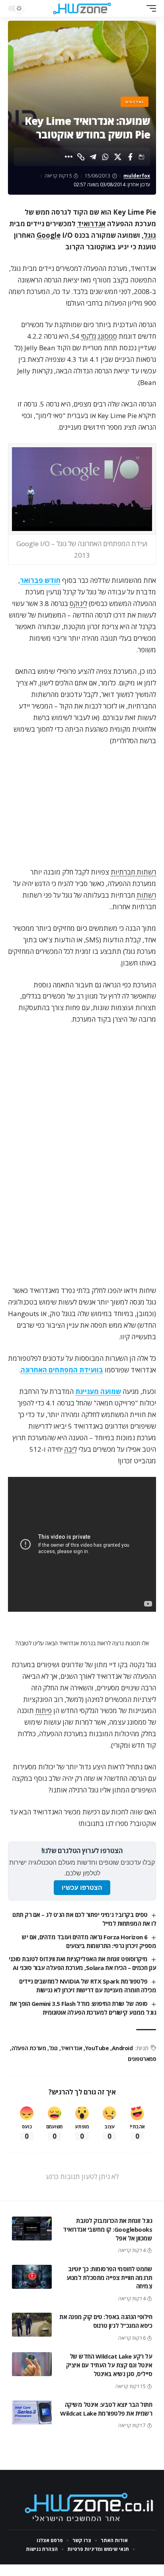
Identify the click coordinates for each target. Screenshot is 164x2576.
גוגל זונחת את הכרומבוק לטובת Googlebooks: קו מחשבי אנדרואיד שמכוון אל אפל (107, 2229)
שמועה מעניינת (98, 1391)
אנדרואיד (91, 224)
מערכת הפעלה (29, 2048)
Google (49, 235)
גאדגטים (135, 102)
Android (122, 2048)
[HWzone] (82, 8)
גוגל (150, 235)
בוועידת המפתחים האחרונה (62, 1370)
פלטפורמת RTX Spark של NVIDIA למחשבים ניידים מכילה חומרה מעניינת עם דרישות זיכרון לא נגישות (88, 1986)
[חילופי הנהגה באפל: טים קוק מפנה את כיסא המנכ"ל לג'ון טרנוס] (32, 2325)
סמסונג (107, 336)
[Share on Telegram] (93, 157)
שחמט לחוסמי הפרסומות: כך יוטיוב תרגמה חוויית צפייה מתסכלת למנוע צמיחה (109, 2278)
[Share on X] (118, 157)
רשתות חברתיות (133, 872)
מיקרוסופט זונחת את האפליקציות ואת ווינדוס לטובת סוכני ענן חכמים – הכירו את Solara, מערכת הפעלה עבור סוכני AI (82, 1963)
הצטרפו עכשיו (82, 1888)
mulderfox (137, 176)
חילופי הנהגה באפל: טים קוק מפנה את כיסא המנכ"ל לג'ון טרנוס (106, 2321)
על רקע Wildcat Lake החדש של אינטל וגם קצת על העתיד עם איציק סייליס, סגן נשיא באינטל (109, 2365)
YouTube (97, 2048)
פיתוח (44, 1710)
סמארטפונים (142, 2059)
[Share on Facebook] (130, 157)
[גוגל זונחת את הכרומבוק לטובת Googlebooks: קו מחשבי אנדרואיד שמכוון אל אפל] (32, 2229)
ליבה (70, 1449)
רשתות (146, 895)
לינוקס (78, 603)
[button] (149, 8)
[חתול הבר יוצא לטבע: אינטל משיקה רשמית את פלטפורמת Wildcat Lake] (32, 2412)
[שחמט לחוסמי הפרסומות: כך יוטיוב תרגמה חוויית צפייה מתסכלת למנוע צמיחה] (32, 2277)
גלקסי (88, 336)
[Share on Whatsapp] (105, 157)
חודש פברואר (40, 580)
